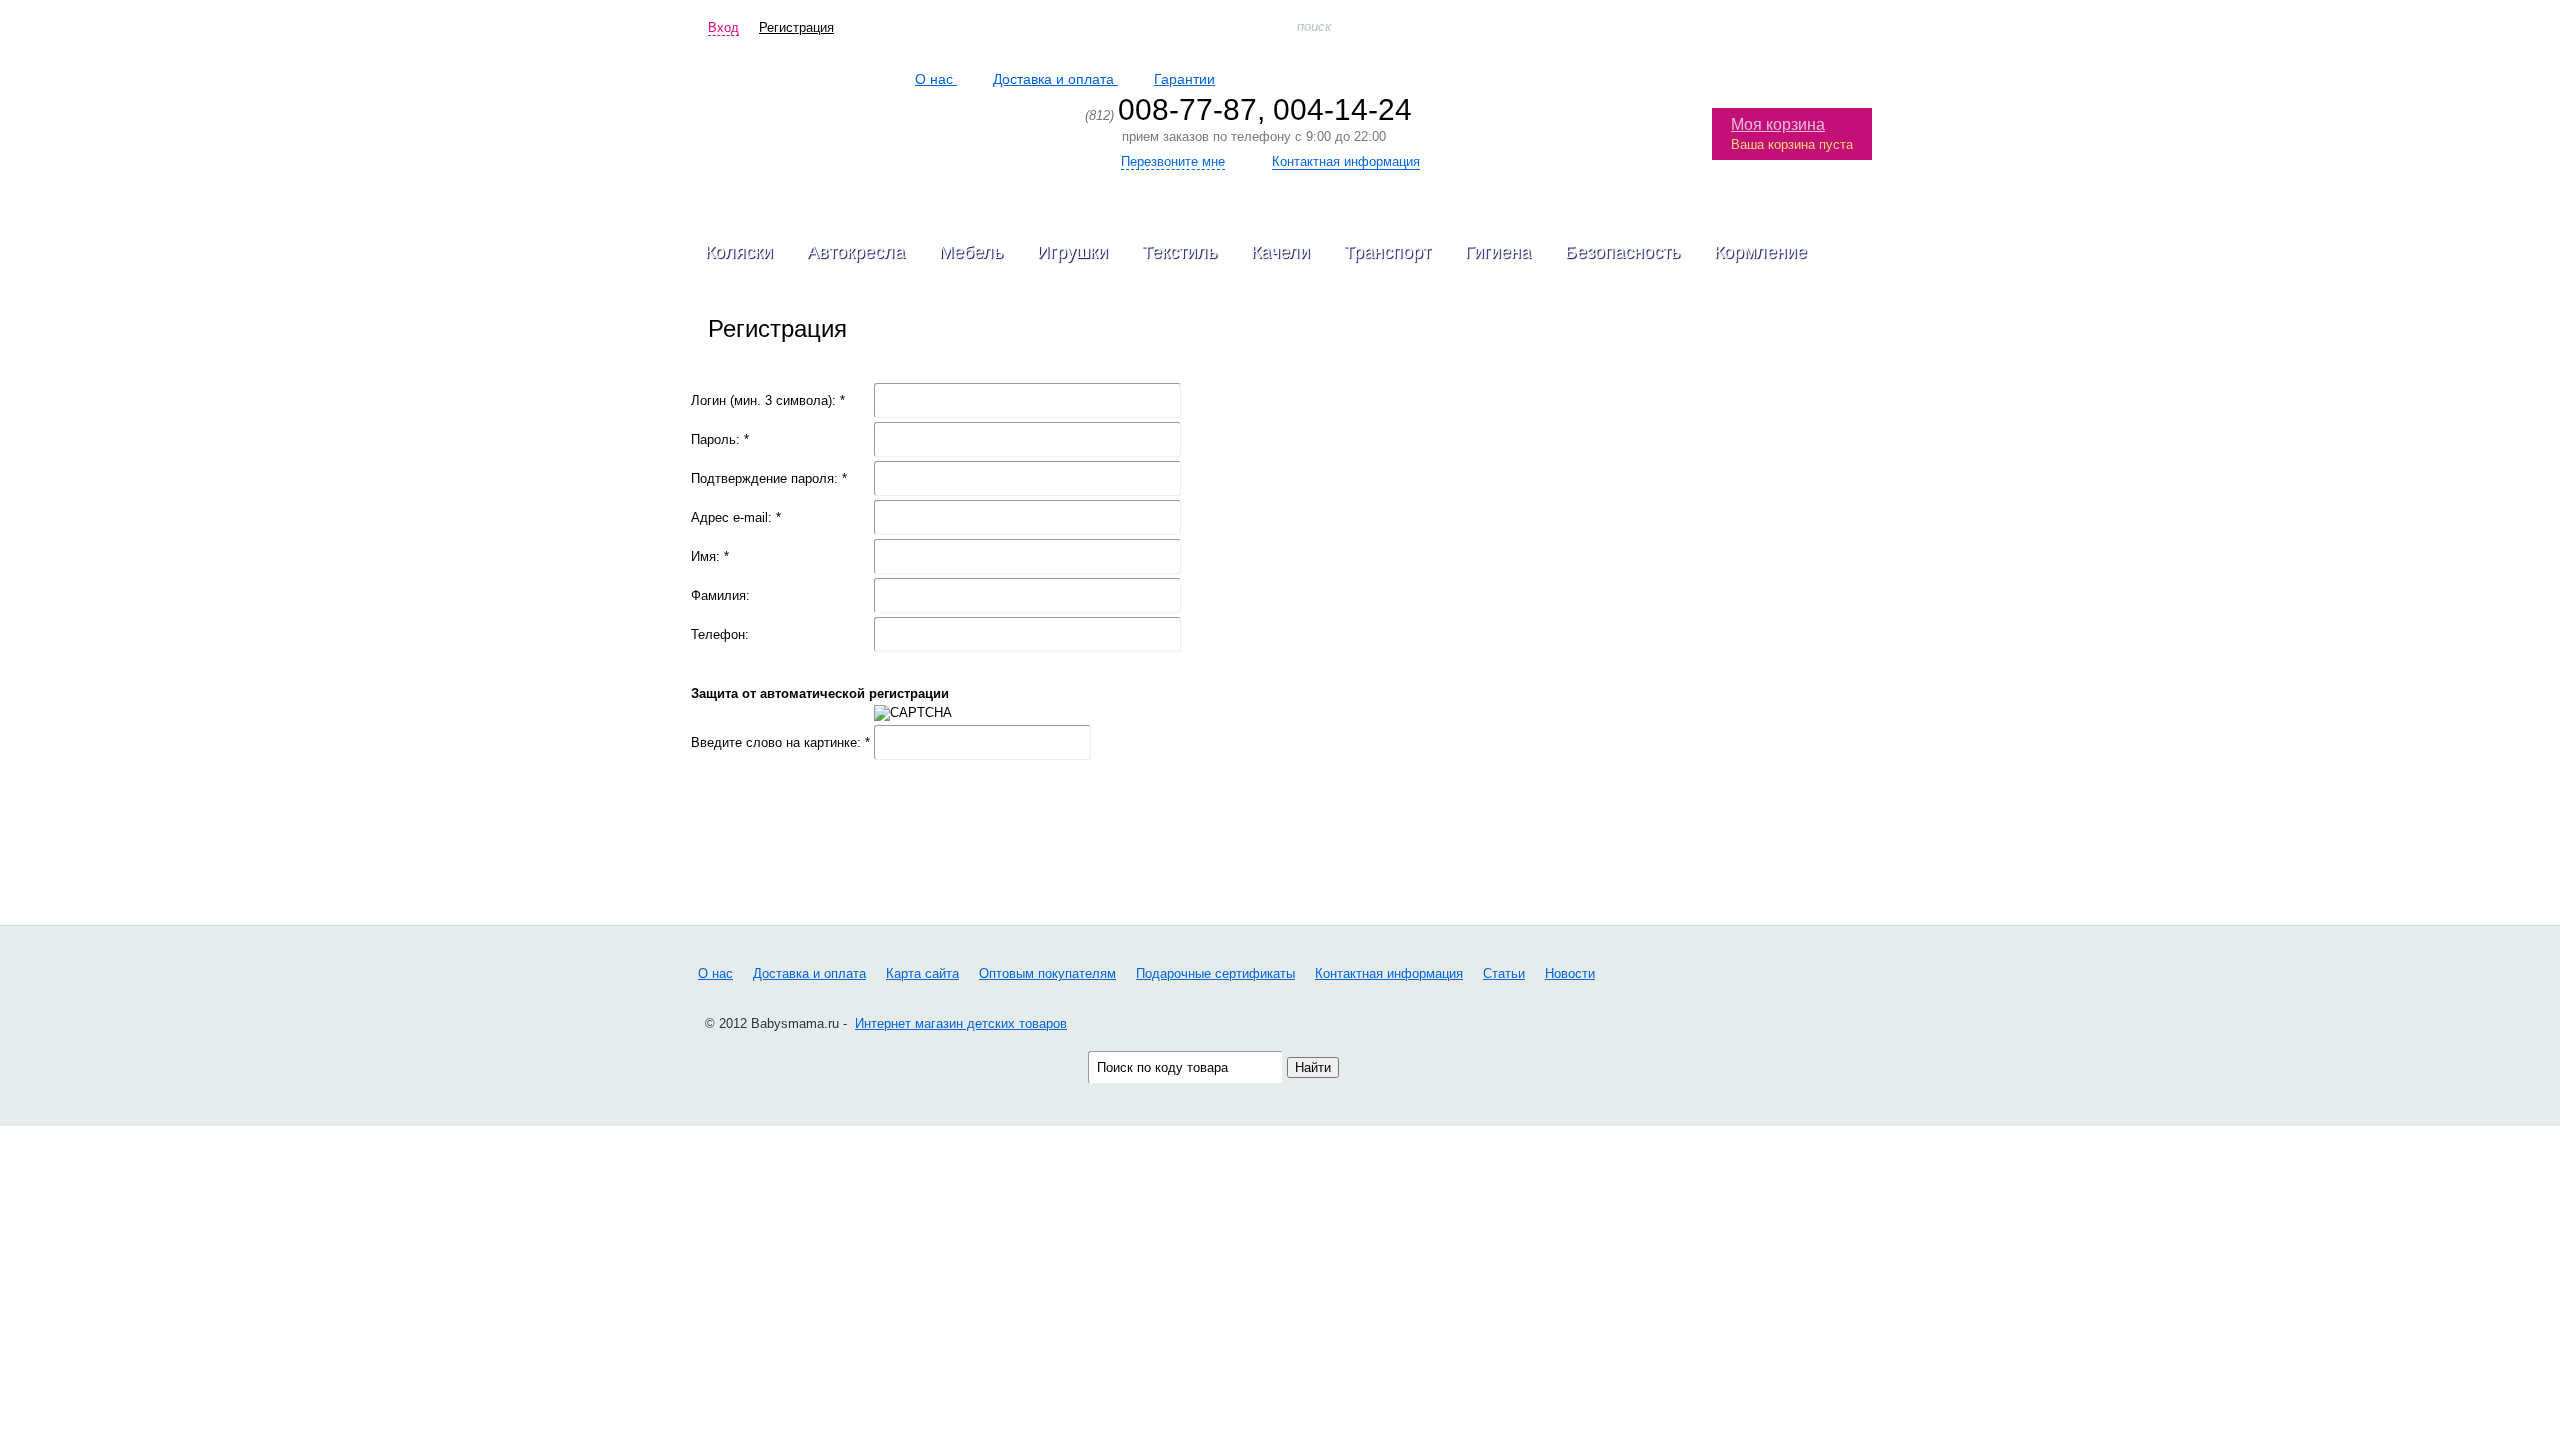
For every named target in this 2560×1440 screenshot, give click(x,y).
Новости (1570, 972)
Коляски (739, 252)
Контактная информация (1389, 972)
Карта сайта (922, 972)
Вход (723, 27)
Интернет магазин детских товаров (961, 1022)
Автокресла (856, 252)
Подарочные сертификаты (1215, 972)
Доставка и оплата (1055, 79)
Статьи (1504, 972)
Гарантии (1184, 79)
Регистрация (796, 27)
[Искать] (1856, 27)
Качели (1280, 252)
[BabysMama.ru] (807, 116)
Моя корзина (1778, 124)
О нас (936, 79)
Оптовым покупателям (1047, 972)
